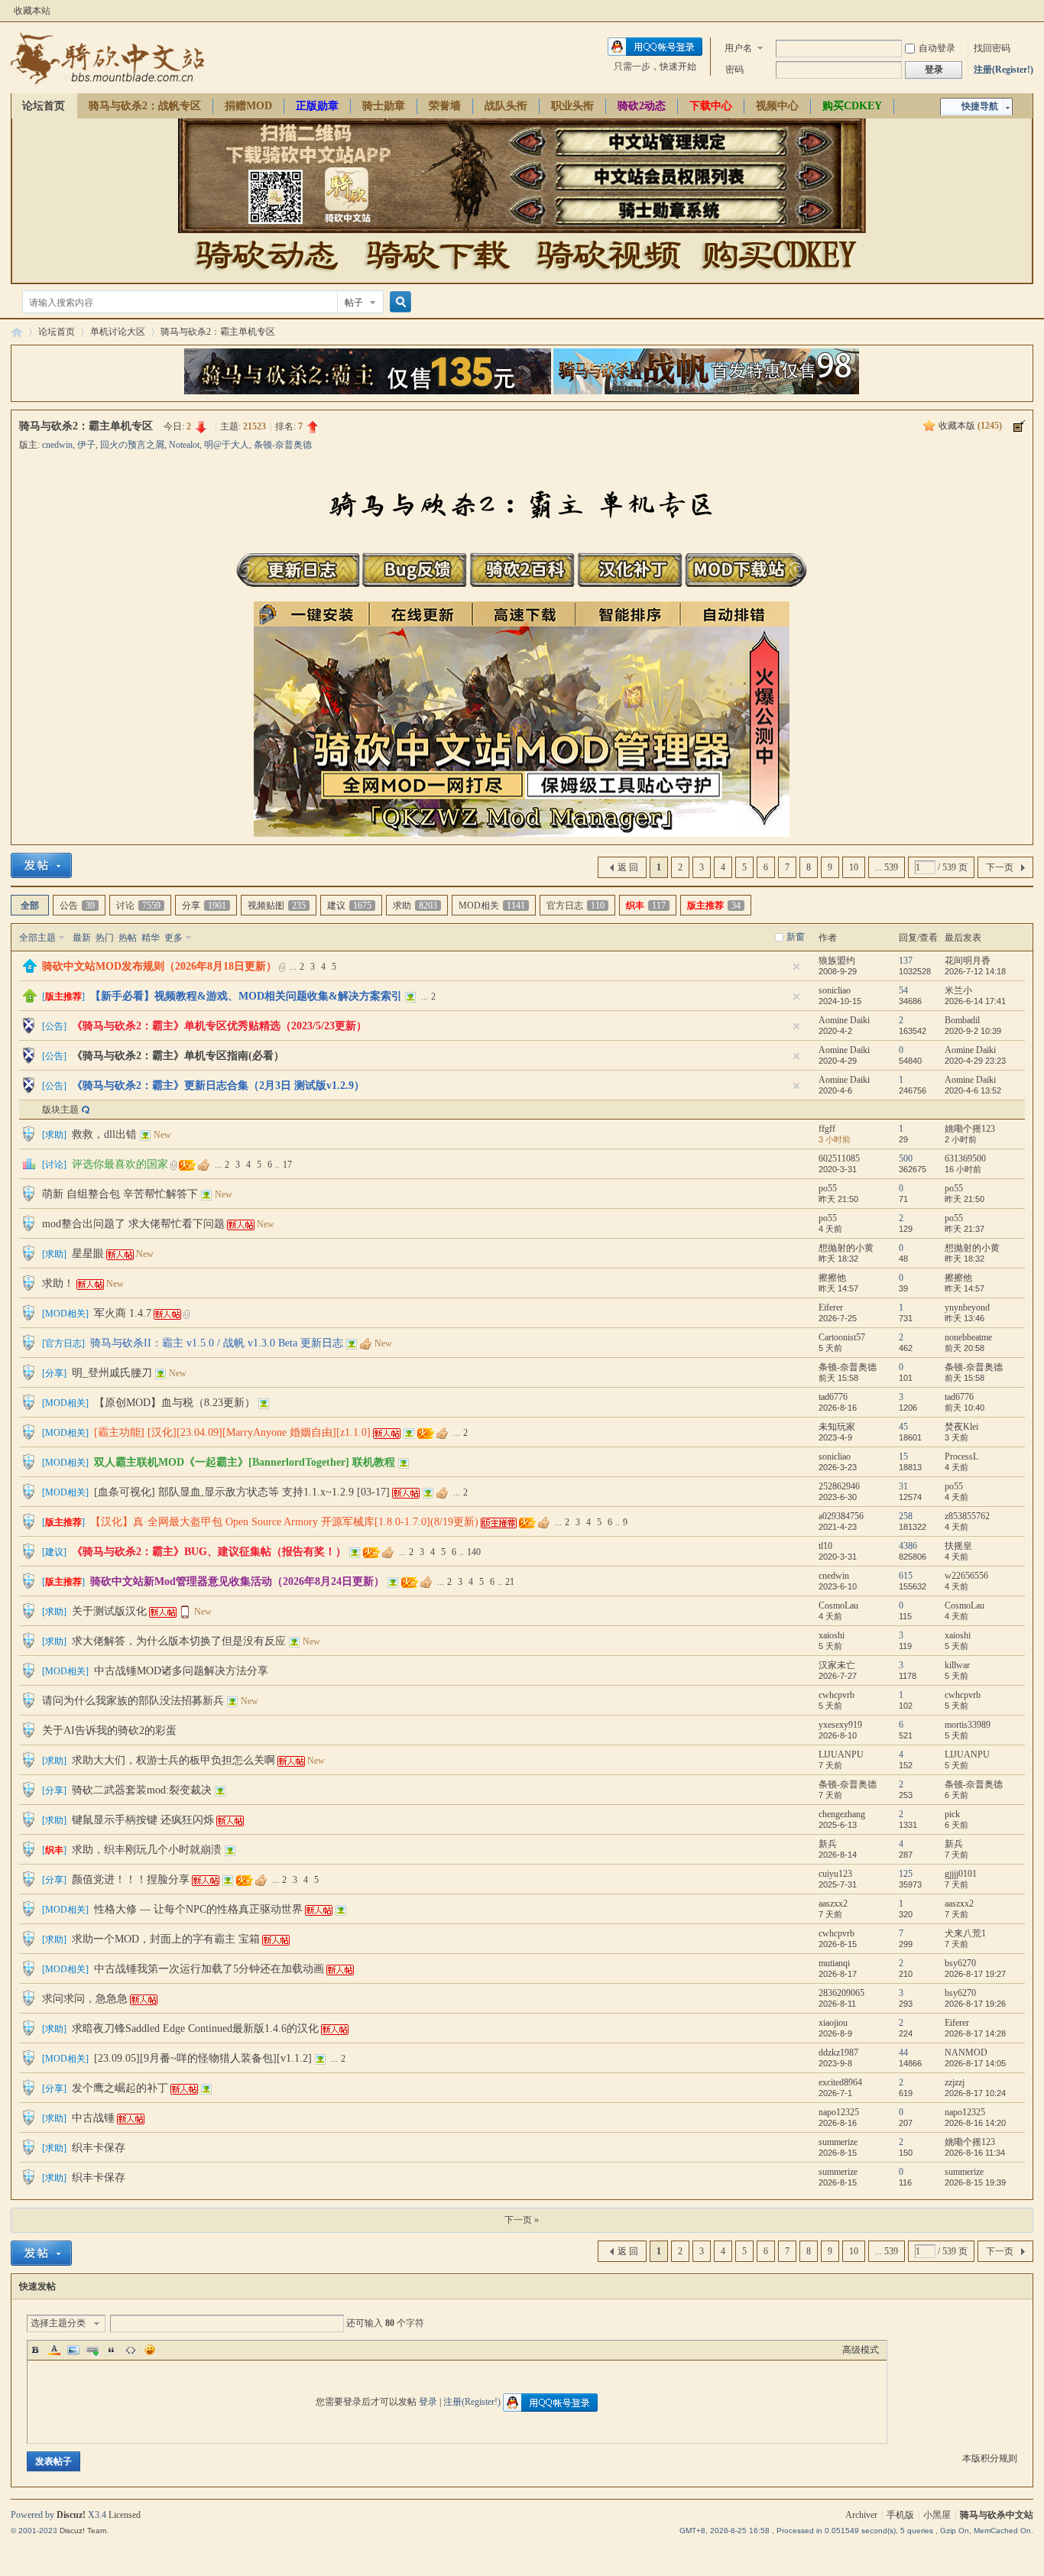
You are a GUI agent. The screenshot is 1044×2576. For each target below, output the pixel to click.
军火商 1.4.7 (123, 1313)
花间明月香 (968, 961)
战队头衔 (506, 106)
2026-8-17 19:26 (975, 2004)
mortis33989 (968, 1725)
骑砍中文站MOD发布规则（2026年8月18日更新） (159, 966)
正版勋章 (317, 106)
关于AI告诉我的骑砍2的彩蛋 (109, 1730)
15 (903, 1456)
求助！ (58, 1283)
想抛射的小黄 (846, 1248)
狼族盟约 (837, 961)
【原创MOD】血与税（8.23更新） (175, 1403)
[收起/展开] (1019, 426)
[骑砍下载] (438, 276)
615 (906, 1576)
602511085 (839, 1158)
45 (903, 1427)
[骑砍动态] (267, 276)
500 (906, 1158)
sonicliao (835, 990)
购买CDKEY (852, 106)
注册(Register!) (1003, 70)
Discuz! (71, 2515)
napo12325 (839, 2112)
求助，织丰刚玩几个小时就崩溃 (147, 1850)
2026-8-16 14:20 (975, 2123)
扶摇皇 (958, 1546)
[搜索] (398, 302)
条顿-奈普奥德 (283, 445)
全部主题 (37, 938)
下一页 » (522, 2220)
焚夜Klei (961, 1427)
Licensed (125, 2515)
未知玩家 (837, 1427)
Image (73, 2350)
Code (131, 2350)
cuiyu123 (835, 1874)
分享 (204, 906)
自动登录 (937, 48)
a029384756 (841, 1516)
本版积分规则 (990, 2458)
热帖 (128, 938)
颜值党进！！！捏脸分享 (131, 1879)
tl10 (825, 1546)
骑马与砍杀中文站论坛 (17, 332)
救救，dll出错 (104, 1134)
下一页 (1000, 867)
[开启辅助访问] (1029, 11)
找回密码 (992, 48)
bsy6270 (960, 1963)
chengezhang (842, 1814)
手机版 (900, 2515)
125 (906, 1874)
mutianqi (834, 1963)
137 (906, 961)
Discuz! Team (83, 2531)
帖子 (354, 303)
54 (903, 990)
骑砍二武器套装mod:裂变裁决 (142, 1790)
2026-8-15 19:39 (975, 2182)
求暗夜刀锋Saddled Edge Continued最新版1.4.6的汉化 (195, 2028)
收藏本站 (32, 11)
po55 (828, 1188)
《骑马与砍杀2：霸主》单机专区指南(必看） (178, 1056)
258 (906, 1516)
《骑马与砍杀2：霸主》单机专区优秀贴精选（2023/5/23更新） (219, 1026)
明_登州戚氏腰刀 (112, 1373)
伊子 (86, 445)
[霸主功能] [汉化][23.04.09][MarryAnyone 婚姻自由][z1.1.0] (232, 1432)
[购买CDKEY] (777, 276)
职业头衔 (572, 106)
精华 (151, 938)
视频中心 (777, 106)
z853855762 (967, 1516)
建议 (349, 906)
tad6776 (833, 1397)
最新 (82, 938)
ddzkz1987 (838, 2053)
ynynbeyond (967, 1307)
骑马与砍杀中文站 (997, 2515)
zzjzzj (955, 2082)
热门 (105, 938)
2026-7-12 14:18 (975, 971)
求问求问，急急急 (85, 1999)
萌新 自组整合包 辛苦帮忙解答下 (120, 1194)
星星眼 (88, 1254)
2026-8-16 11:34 (975, 2153)
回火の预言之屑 (132, 445)
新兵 (828, 1844)
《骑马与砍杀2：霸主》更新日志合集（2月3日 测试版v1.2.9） (218, 1085)
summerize (838, 2142)
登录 (428, 2402)
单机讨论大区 (118, 332)
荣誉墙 (445, 106)
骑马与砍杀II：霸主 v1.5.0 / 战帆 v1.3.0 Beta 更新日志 (217, 1343)
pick (952, 1814)
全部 (30, 906)
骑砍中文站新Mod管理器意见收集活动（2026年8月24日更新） (237, 1581)
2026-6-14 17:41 (975, 1001)
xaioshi (832, 1635)
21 (510, 1582)
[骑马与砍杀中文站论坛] (107, 84)
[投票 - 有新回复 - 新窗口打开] (29, 1167)
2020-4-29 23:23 (975, 1061)
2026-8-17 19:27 (975, 1974)
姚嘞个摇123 (970, 1129)
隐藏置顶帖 (796, 967)
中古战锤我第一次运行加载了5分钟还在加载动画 (209, 1969)
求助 (415, 906)
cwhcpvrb (836, 1695)
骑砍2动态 (642, 106)
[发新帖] (41, 865)
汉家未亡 (837, 1665)
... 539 (887, 867)
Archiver (861, 2515)
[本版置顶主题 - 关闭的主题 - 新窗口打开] (29, 1031)
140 (474, 1552)
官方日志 (575, 906)
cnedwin (57, 445)
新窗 (796, 937)
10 (854, 867)
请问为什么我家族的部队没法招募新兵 (133, 1701)
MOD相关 (492, 906)
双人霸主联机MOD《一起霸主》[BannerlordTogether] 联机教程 (245, 1462)
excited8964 (840, 2082)
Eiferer (831, 1307)
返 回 (628, 867)
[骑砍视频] (608, 276)
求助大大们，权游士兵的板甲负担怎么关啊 (173, 1760)
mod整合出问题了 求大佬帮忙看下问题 (133, 1224)
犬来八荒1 (965, 1933)
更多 (173, 938)
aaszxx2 (833, 1904)
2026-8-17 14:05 (975, 2063)
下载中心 (711, 106)
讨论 (138, 906)
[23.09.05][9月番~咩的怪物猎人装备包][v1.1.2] (203, 2058)
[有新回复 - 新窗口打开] (29, 1139)
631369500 (965, 1158)
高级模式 (861, 2350)
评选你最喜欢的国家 (120, 1164)
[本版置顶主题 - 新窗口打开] (30, 1000)
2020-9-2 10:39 (973, 1031)
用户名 (738, 48)
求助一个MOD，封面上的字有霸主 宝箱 (166, 1939)
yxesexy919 (840, 1725)
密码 (734, 70)
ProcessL (961, 1456)
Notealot (184, 445)
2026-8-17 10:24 (975, 2093)
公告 (77, 906)
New (162, 1135)
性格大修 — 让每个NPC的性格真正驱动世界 (198, 1909)
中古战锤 (93, 2118)
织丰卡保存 (99, 2148)
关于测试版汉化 (109, 1611)
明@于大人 (227, 445)
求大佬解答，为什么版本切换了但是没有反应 (179, 1641)
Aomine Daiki (844, 1020)
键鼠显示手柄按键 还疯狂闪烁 (143, 1820)
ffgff (827, 1129)
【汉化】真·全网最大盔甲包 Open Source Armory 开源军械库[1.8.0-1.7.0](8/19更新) (284, 1522)
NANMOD (966, 2053)
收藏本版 (970, 426)
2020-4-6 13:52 (973, 1090)
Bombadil (962, 1020)
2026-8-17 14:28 (975, 2033)
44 (903, 2053)
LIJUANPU (841, 1755)
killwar (957, 1665)
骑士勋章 (384, 106)
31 (903, 1486)
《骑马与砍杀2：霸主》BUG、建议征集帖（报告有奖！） (209, 1552)
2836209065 (841, 1993)
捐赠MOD (248, 106)
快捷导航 (980, 106)
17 (287, 1165)
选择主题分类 (58, 2323)
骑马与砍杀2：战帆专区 (145, 106)
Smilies (150, 2350)
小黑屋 (937, 2515)
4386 (908, 1546)
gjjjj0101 (961, 1874)
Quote (112, 2350)
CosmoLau (838, 1606)
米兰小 (958, 990)
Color (54, 2350)
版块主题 (60, 1110)
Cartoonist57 (842, 1337)
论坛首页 (44, 106)
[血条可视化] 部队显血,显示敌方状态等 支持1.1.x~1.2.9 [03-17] (242, 1492)
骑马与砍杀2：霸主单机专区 (218, 332)
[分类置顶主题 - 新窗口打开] (30, 970)
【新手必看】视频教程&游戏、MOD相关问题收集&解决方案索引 (246, 996)
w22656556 (966, 1576)
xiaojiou (833, 2023)
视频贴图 (277, 906)
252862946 (839, 1486)
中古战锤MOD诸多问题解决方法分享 (181, 1671)
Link (92, 2350)
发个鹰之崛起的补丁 (120, 2088)
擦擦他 (832, 1278)
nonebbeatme (968, 1337)
